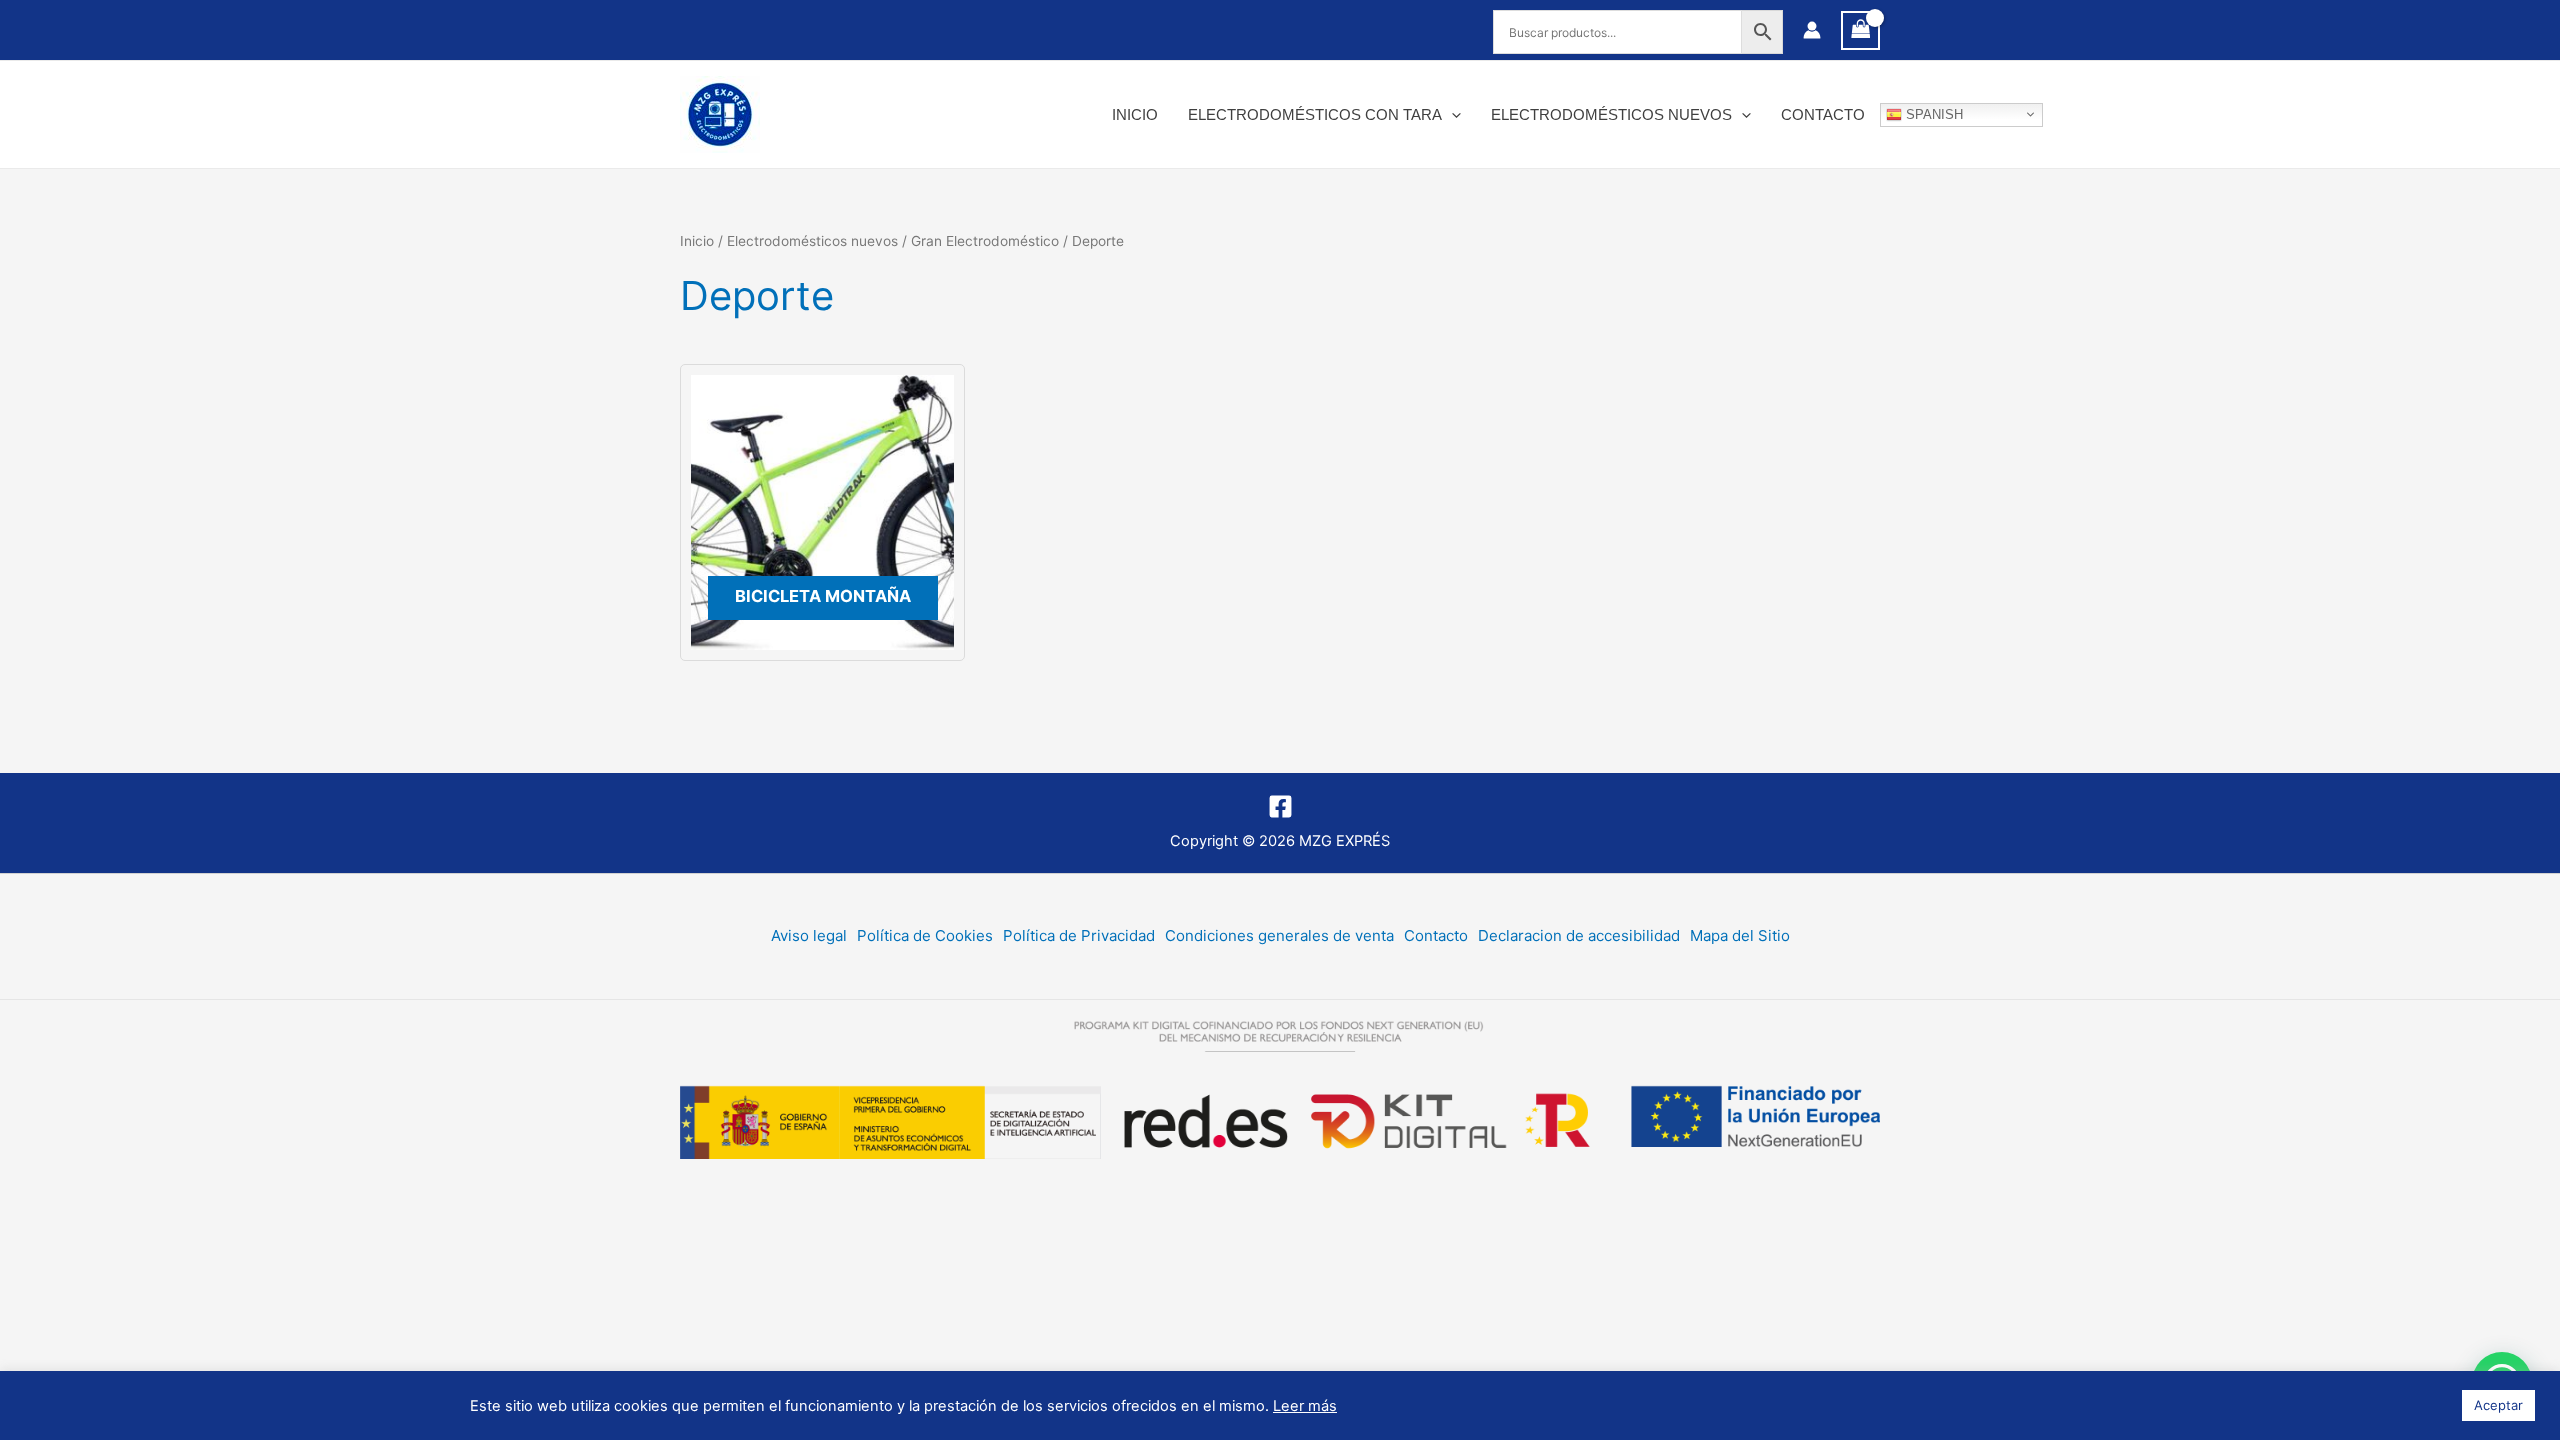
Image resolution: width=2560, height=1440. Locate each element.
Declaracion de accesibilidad (1579, 935)
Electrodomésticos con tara (1315, 114)
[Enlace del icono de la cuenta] (1812, 30)
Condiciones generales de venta (1279, 935)
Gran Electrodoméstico (985, 241)
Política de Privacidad (1079, 935)
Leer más (1305, 1406)
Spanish (1932, 113)
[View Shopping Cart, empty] (1861, 30)
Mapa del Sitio (1740, 935)
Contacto (1823, 114)
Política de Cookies (925, 935)
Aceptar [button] (2498, 1405)
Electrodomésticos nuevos (1611, 114)
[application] (1451, 115)
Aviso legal (809, 935)
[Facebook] (1280, 806)
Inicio (1135, 114)
